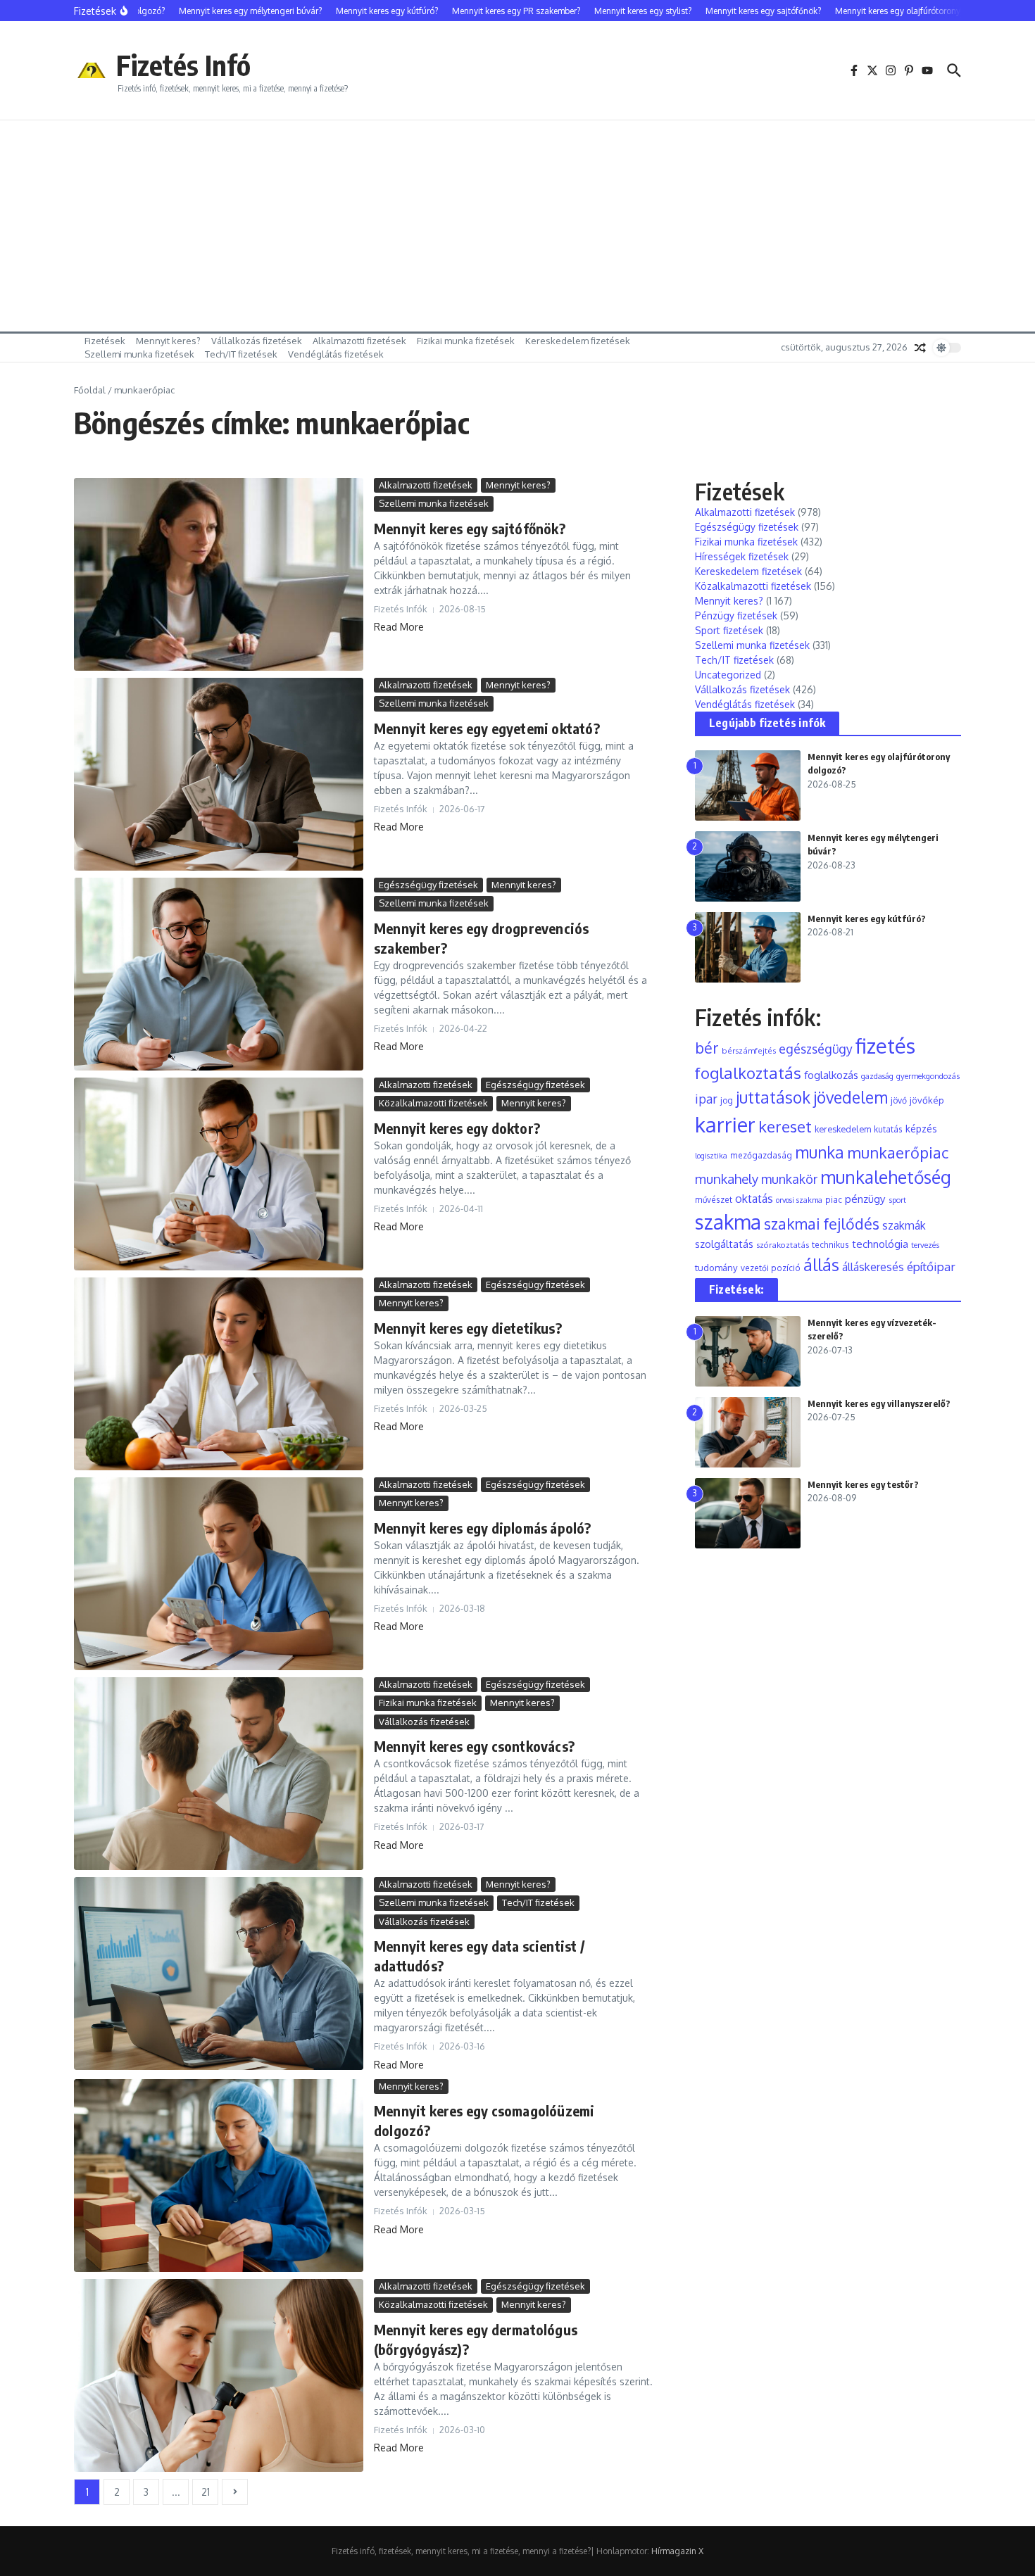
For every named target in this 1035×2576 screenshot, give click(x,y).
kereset (785, 1126)
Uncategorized (728, 675)
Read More (399, 627)
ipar (706, 1099)
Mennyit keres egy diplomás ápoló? (483, 1528)
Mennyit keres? (168, 341)
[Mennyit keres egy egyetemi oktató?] (219, 774)
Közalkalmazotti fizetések (433, 1103)
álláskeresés (873, 1267)
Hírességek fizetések (742, 556)
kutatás (888, 1129)
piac (834, 1200)
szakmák (904, 1225)
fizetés (885, 1046)
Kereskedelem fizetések (578, 341)
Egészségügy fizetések (428, 885)
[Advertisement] (517, 226)
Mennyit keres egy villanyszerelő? (879, 1403)
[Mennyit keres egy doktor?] (219, 1174)
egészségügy (816, 1049)
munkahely (727, 1179)
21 (206, 2492)
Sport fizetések (729, 630)
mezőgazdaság (761, 1155)
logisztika (711, 1156)
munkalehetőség (886, 1177)
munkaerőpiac (898, 1152)
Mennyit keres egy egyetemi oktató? (487, 728)
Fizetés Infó (183, 65)
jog (727, 1100)
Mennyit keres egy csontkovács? (474, 1746)
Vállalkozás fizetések (257, 341)
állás (821, 1265)
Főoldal (90, 390)
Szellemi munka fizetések (139, 354)
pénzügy (865, 1199)
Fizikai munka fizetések (466, 341)
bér (707, 1048)
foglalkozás (831, 1075)
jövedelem (851, 1097)
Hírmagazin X (677, 2551)
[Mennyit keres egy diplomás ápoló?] (219, 1574)
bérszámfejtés (749, 1050)
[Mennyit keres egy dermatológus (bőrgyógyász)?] (219, 2375)
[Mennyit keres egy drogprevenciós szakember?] (219, 974)
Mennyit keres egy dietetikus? (468, 1328)
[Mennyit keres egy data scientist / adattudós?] (219, 1974)
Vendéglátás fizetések (336, 354)
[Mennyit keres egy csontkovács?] (219, 1774)
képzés (921, 1129)
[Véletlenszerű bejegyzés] (920, 348)
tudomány (716, 1267)
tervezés (925, 1245)
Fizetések (105, 341)
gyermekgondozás (928, 1076)
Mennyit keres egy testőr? (863, 1484)
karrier (725, 1124)
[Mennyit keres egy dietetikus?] (219, 1374)
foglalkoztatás (748, 1073)
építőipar (931, 1266)
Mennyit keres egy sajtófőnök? (470, 528)
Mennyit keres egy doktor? (457, 1128)
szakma (728, 1222)
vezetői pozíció (771, 1268)
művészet (714, 1200)
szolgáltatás (724, 1244)
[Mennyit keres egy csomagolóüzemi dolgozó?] (219, 2176)
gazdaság (877, 1076)
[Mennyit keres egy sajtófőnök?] (219, 574)
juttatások (773, 1097)
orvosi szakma (799, 1200)
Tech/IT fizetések (241, 354)
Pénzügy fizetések (736, 615)
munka (820, 1152)
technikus (830, 1245)
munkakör (789, 1179)
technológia (880, 1244)
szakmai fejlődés (822, 1224)
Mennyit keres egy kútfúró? (867, 918)
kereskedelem (843, 1129)
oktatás (754, 1198)
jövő (899, 1100)
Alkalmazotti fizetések (359, 341)
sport (897, 1200)
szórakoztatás (783, 1245)
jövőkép (927, 1100)
